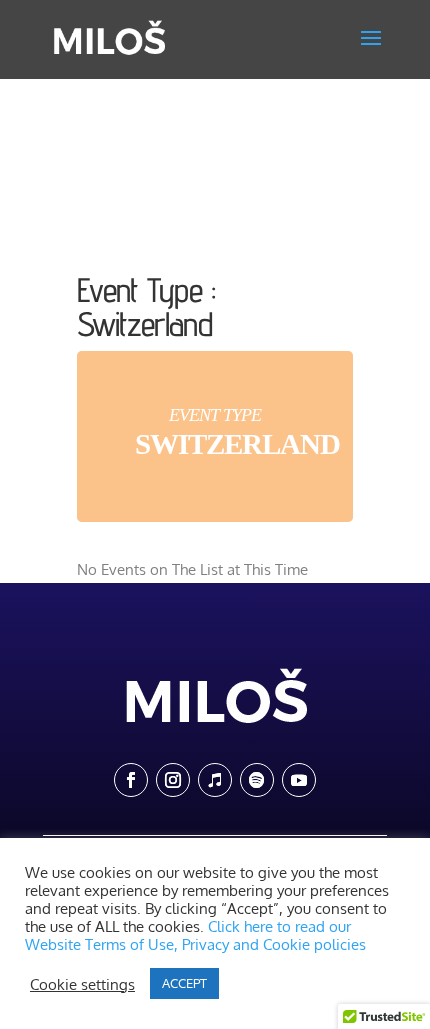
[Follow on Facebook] (131, 780)
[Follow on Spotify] (257, 780)
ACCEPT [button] (184, 983)
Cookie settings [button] (82, 984)
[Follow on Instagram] (173, 780)
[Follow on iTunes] (215, 780)
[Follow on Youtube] (299, 780)
